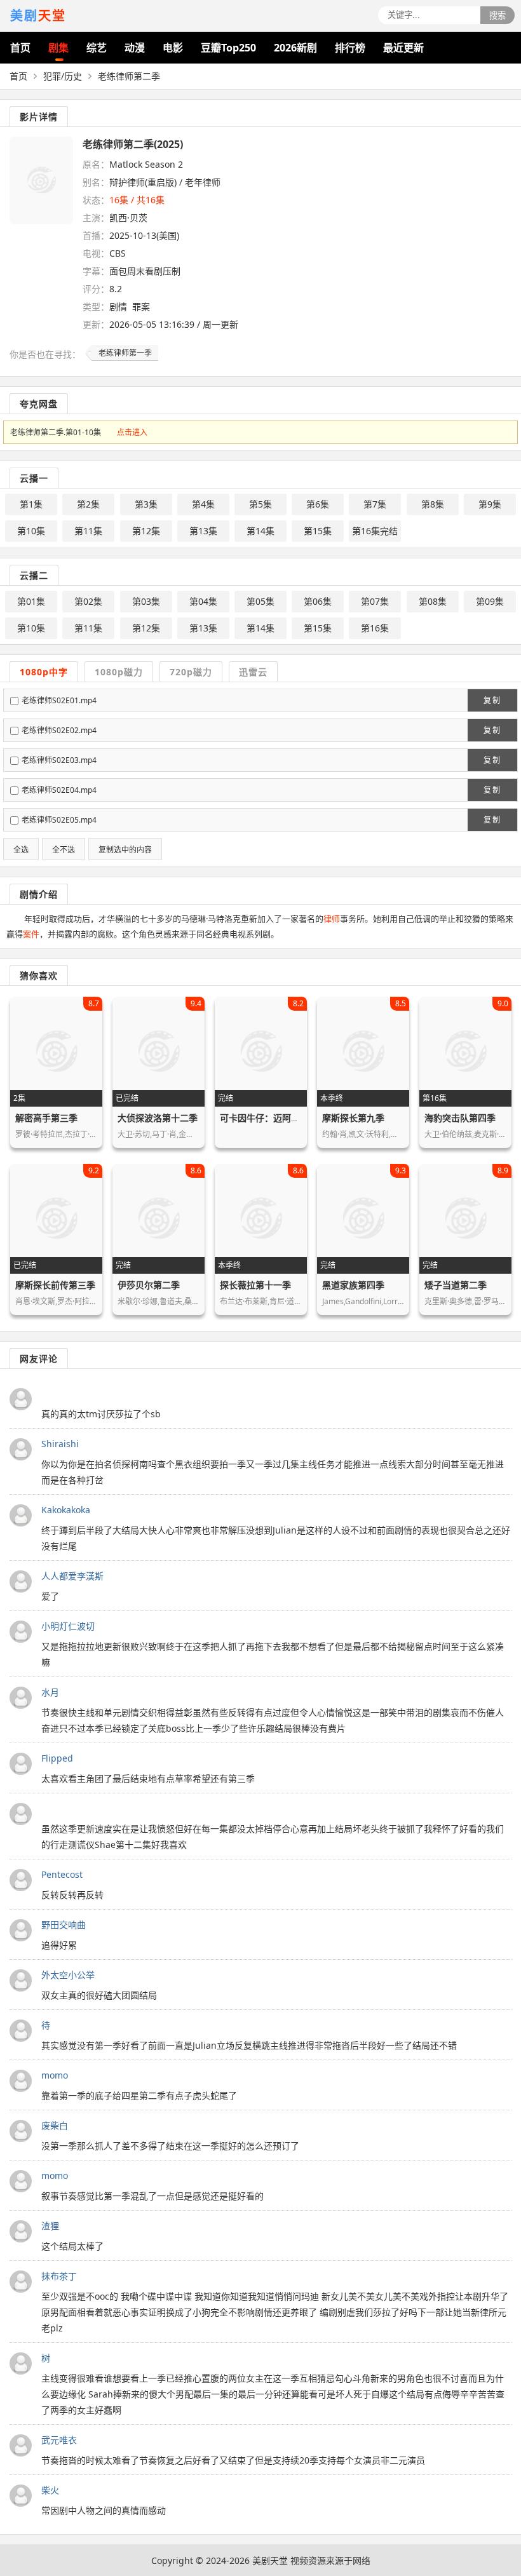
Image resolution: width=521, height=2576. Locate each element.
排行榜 (350, 48)
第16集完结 (375, 531)
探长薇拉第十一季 (255, 1285)
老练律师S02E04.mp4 (59, 790)
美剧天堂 (270, 2560)
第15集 (318, 531)
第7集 (375, 504)
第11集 (88, 531)
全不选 (64, 850)
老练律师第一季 (125, 353)
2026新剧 (295, 48)
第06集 (318, 601)
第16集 (375, 628)
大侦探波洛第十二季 (158, 1118)
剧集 (58, 48)
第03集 (146, 601)
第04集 (203, 601)
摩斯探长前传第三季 (55, 1285)
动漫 (135, 48)
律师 (332, 919)
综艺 (97, 48)
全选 (21, 850)
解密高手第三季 (46, 1118)
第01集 (31, 601)
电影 (173, 48)
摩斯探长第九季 (353, 1118)
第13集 (203, 531)
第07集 (375, 601)
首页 (20, 48)
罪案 (141, 307)
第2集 (88, 504)
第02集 (88, 601)
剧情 (118, 307)
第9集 (490, 504)
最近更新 (403, 48)
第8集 (433, 504)
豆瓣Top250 (228, 48)
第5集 (260, 504)
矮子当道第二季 (456, 1285)
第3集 (146, 504)
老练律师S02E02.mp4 (59, 730)
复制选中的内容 (125, 850)
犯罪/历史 (63, 76)
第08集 (433, 601)
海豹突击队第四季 (460, 1118)
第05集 (260, 601)
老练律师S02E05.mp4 (59, 820)
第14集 (260, 531)
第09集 (490, 601)
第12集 (146, 531)
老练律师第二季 (129, 76)
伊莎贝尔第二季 (149, 1285)
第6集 (318, 504)
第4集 (203, 504)
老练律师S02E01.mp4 (59, 700)
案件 (31, 934)
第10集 (31, 531)
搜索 (497, 16)
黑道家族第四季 (353, 1285)
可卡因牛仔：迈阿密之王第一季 (282, 1118)
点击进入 (132, 432)
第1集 (31, 504)
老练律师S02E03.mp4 (59, 760)
